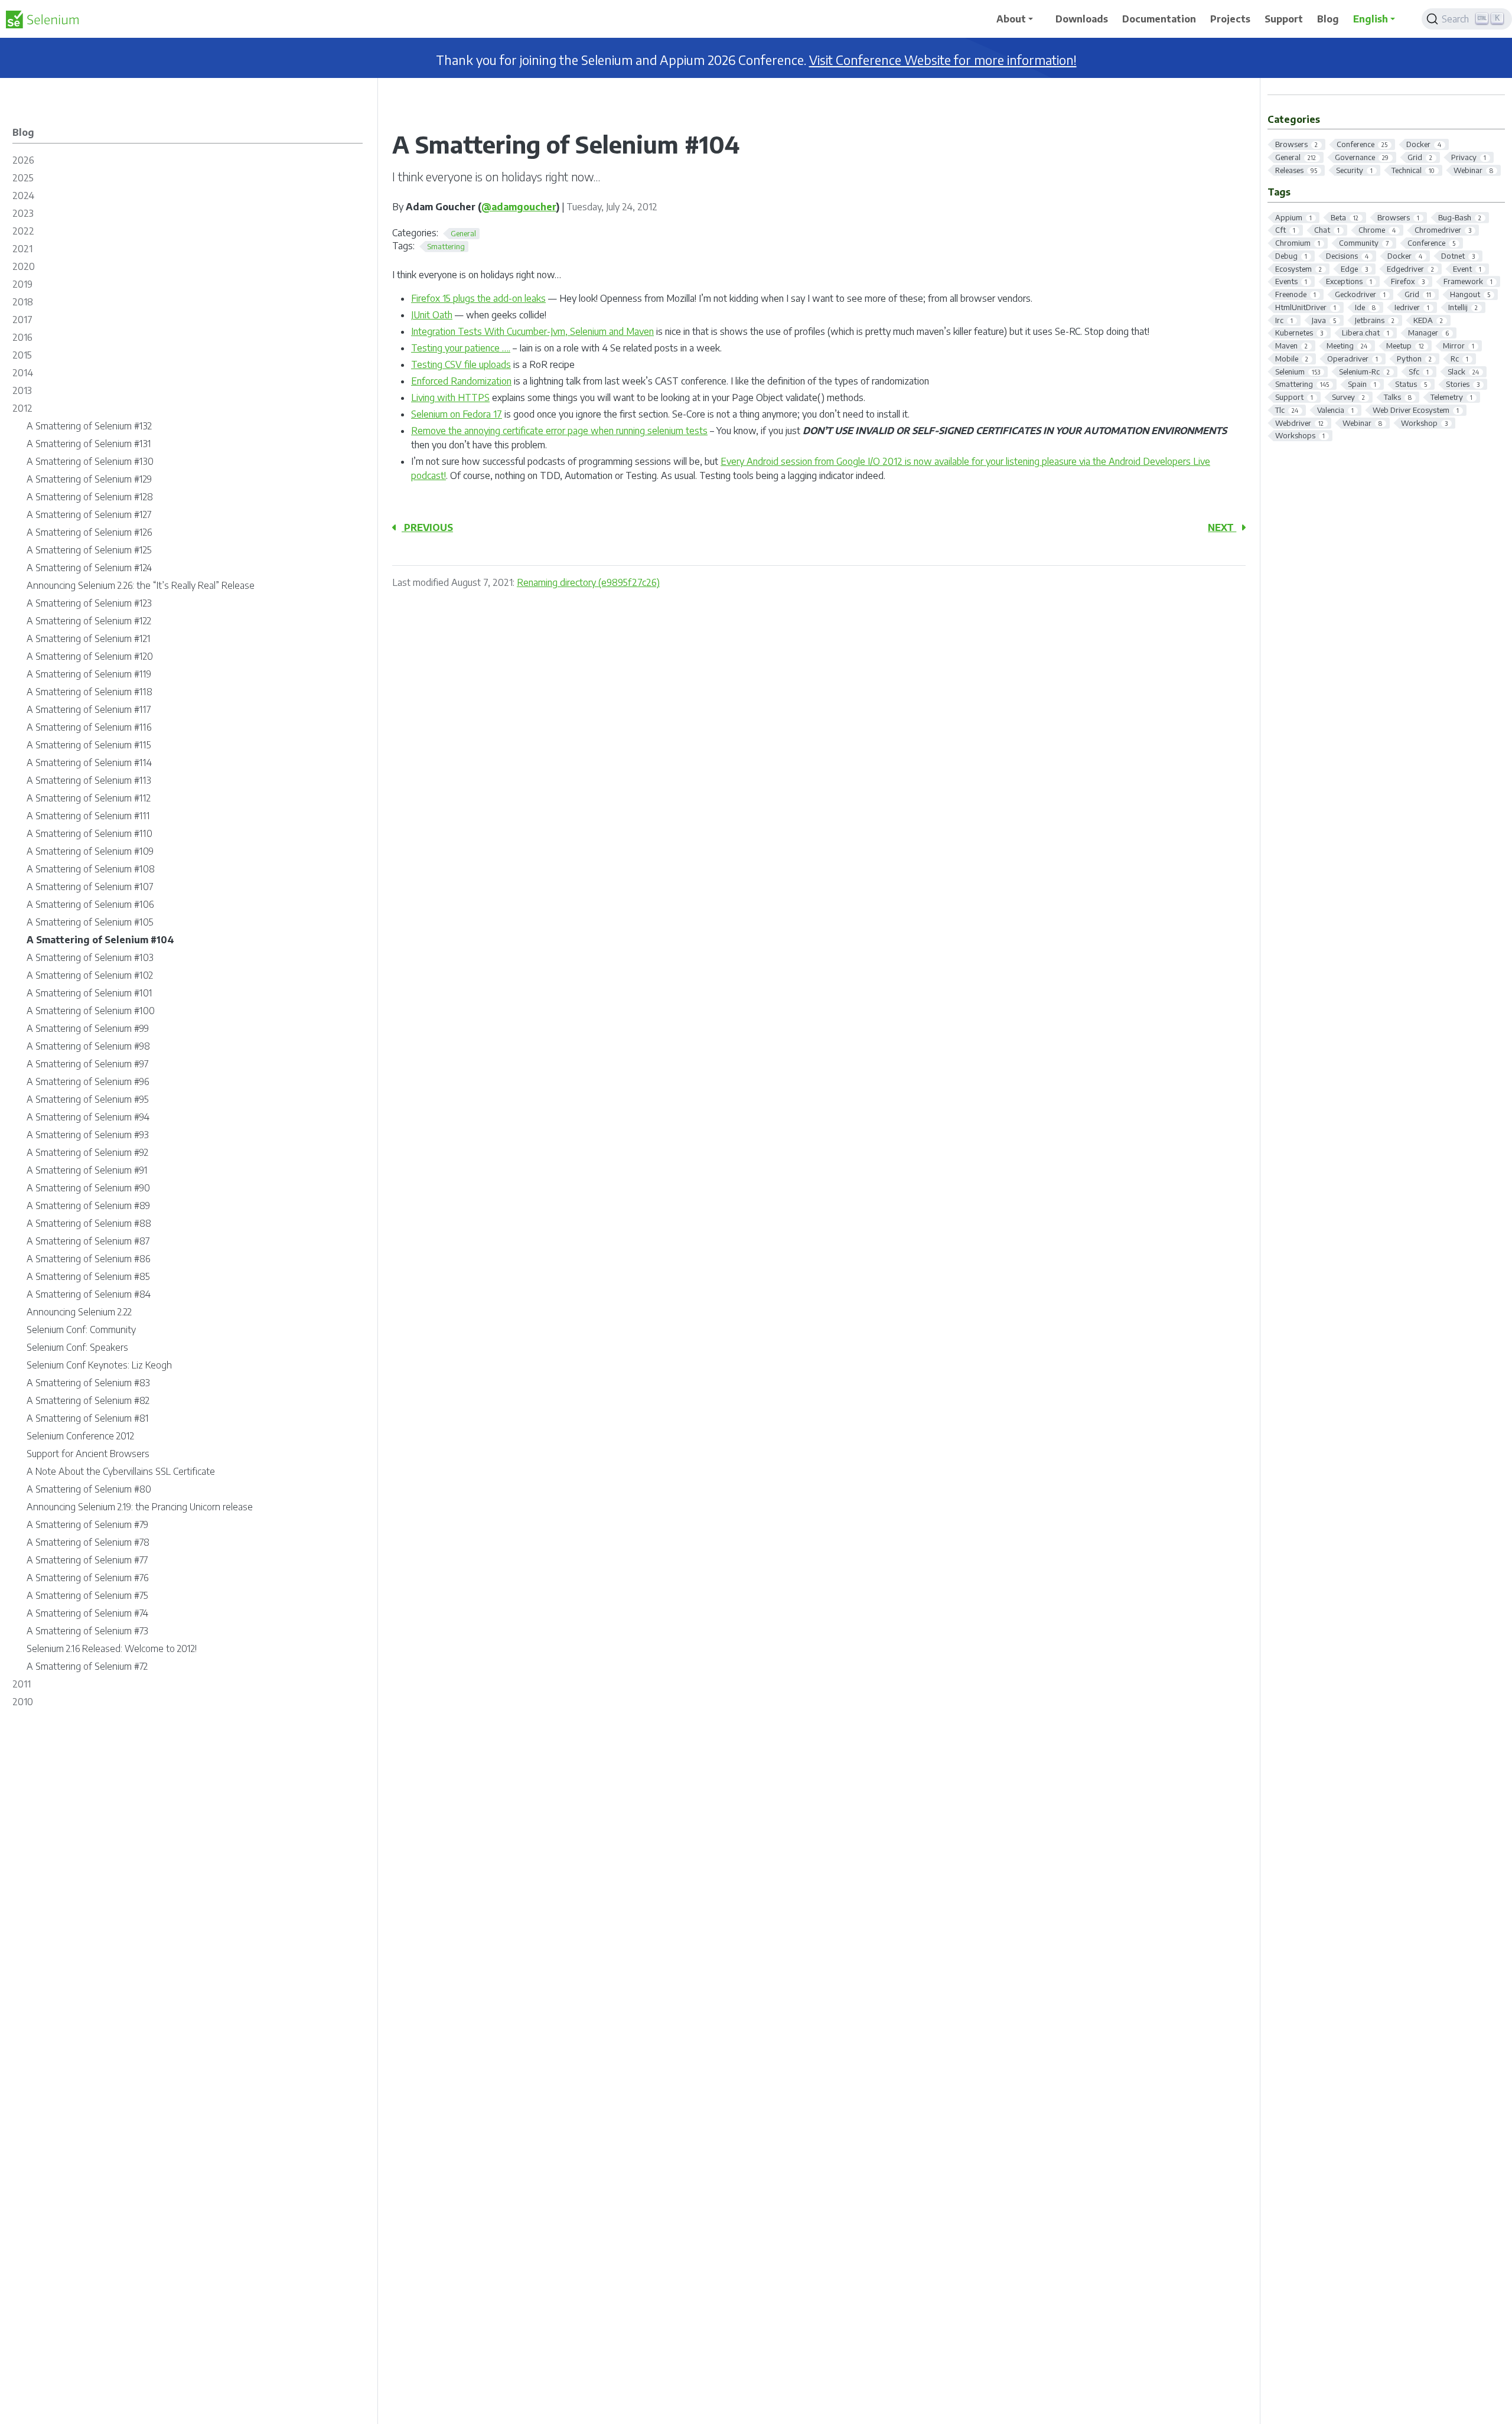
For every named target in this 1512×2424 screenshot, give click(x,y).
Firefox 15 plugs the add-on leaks (478, 298)
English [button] (1371, 19)
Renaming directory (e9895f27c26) (588, 582)
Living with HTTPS (450, 398)
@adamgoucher (519, 207)
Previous (427, 527)
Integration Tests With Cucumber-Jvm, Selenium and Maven (532, 331)
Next (1222, 527)
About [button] (1011, 19)
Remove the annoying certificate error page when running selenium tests (559, 431)
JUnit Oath (432, 315)
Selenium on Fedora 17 (457, 414)
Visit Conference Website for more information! (943, 60)
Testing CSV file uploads (461, 364)
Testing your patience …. (461, 348)
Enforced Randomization (461, 381)
